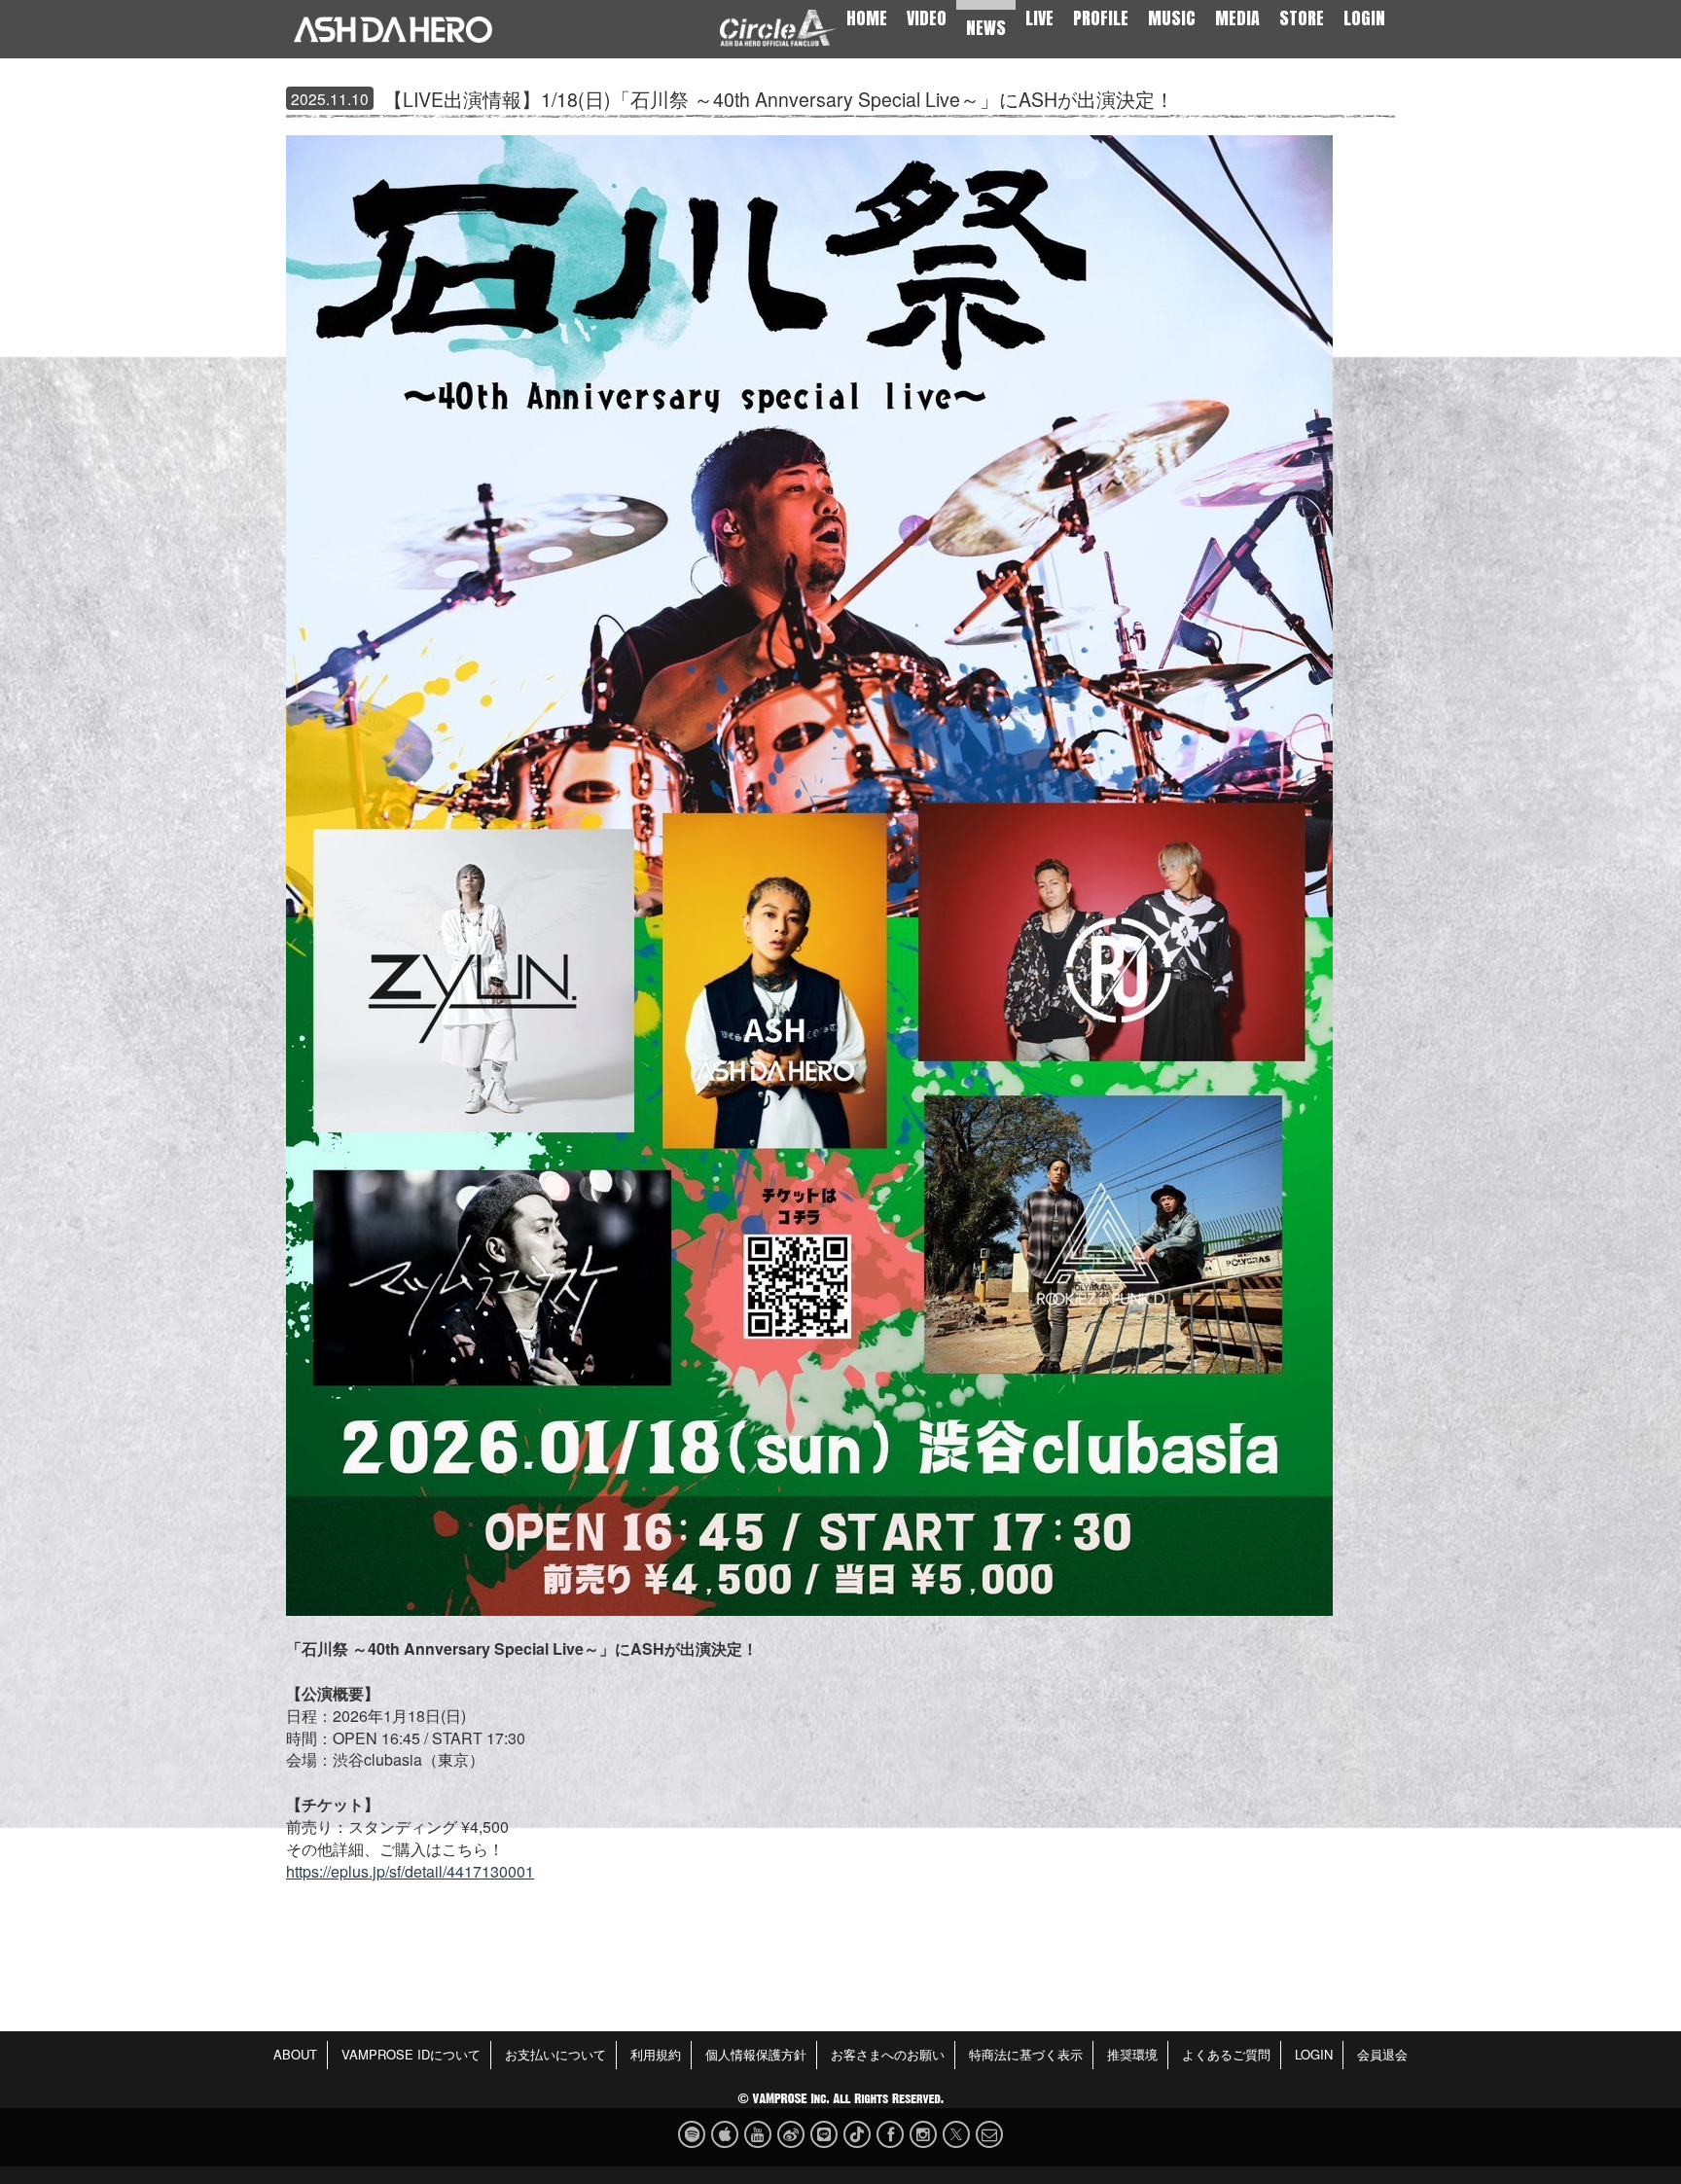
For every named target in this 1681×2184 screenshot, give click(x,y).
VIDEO (927, 18)
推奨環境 (1132, 2054)
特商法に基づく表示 (1026, 2054)
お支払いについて (555, 2054)
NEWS (986, 28)
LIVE (1039, 18)
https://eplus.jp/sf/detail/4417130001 (410, 1871)
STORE (1302, 18)
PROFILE (1101, 18)
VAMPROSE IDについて (411, 2054)
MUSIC (1172, 18)
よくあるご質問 (1226, 2054)
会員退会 (1382, 2054)
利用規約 (656, 2054)
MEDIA (1237, 18)
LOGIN (1364, 18)
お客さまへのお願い (888, 2054)
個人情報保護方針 (756, 2054)
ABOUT (295, 2054)
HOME (867, 18)
